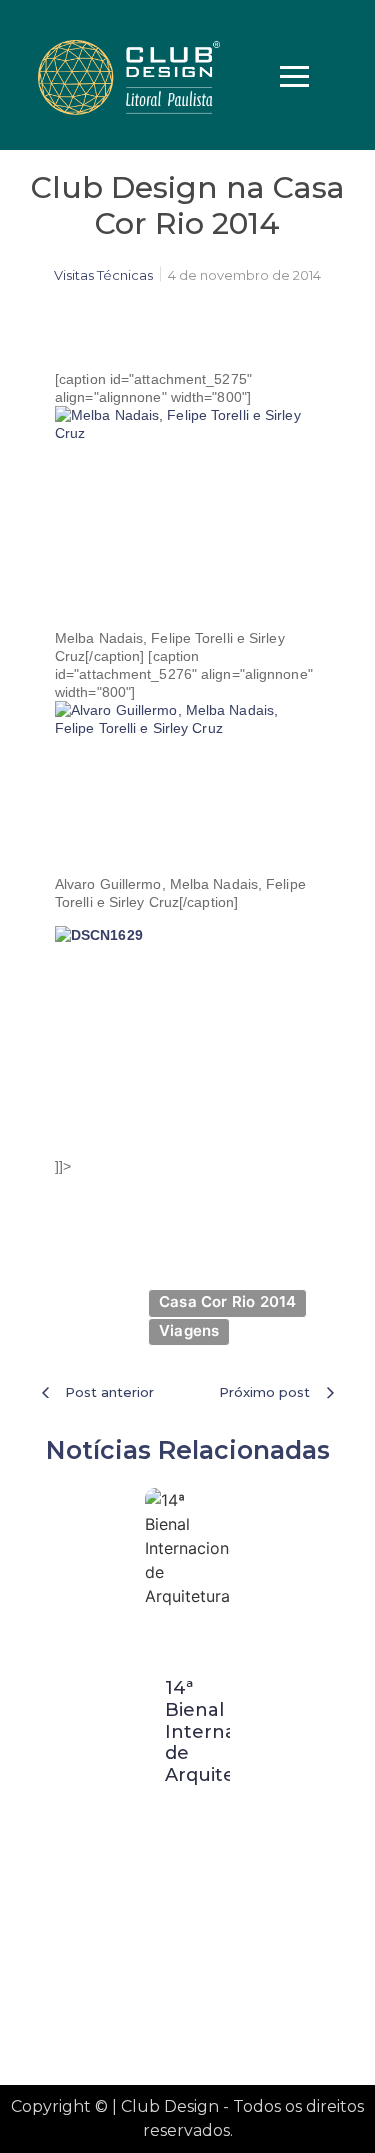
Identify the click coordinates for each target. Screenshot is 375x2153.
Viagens (189, 1330)
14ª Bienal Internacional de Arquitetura (228, 1731)
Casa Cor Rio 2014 (227, 1301)
